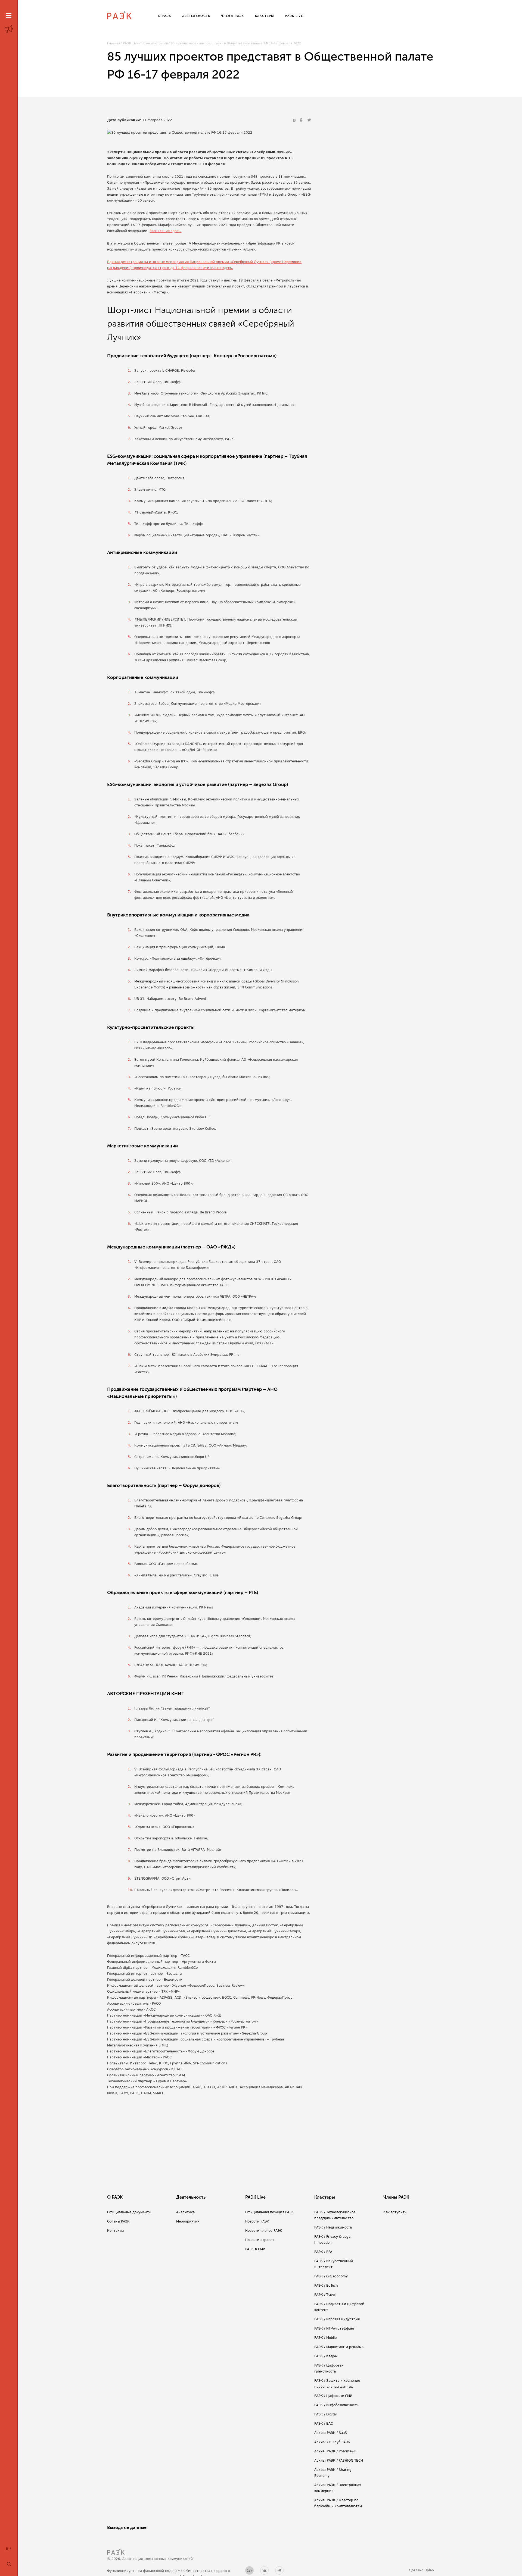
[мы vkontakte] (264, 2570)
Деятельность (191, 2197)
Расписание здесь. (165, 231)
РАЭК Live (131, 43)
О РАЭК (115, 2197)
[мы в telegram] (279, 2570)
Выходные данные (127, 2528)
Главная (114, 43)
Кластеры (325, 2197)
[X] (309, 120)
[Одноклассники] (302, 120)
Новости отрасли (155, 43)
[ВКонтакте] (295, 120)
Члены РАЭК (396, 2197)
